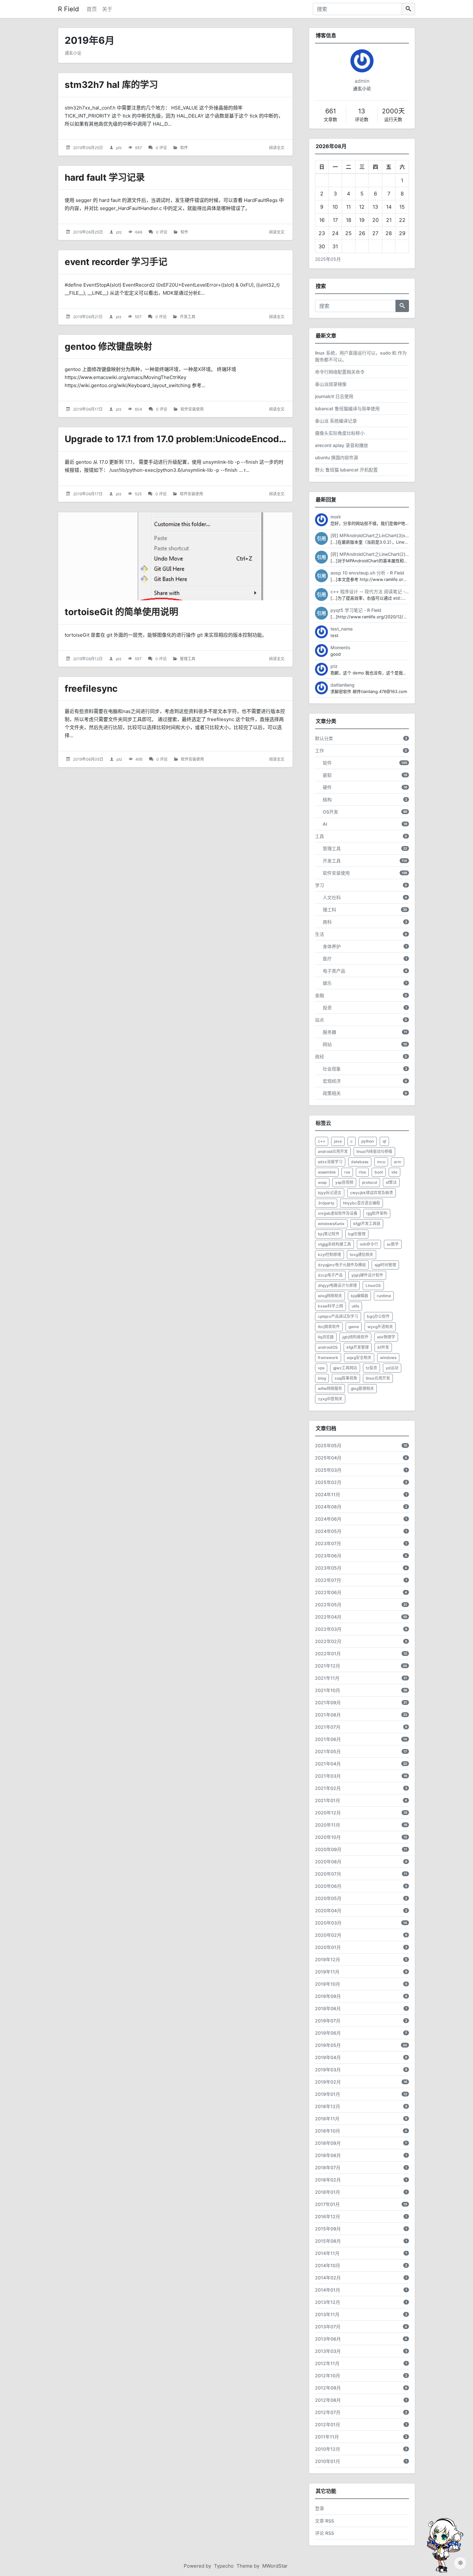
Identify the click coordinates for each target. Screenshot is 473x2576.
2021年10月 (328, 1690)
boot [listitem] (379, 1172)
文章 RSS (325, 2521)
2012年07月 (328, 2412)
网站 (327, 1044)
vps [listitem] (321, 1368)
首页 (92, 9)
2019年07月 (328, 2021)
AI (325, 824)
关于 (107, 9)
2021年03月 (328, 1776)
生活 (320, 934)
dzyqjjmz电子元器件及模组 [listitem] (342, 1265)
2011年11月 (327, 2437)
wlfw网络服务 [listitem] (330, 1388)
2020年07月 (328, 1874)
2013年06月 (328, 2339)
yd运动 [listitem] (392, 1368)
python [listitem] (368, 1141)
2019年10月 (328, 1984)
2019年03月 (328, 2070)
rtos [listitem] (362, 1172)
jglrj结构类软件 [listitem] (355, 1337)
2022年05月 (328, 1605)
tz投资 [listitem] (371, 1368)
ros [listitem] (347, 1172)
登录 (320, 2508)
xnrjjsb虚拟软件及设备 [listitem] (338, 1213)
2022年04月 (328, 1617)
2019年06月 (328, 2033)
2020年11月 (328, 1825)
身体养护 (332, 946)
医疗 (327, 959)
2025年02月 (328, 1482)
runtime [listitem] (384, 1296)
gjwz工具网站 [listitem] (345, 1368)
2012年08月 (328, 2400)
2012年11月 (327, 2363)
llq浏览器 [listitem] (326, 1337)
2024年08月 (328, 1507)
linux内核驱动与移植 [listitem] (374, 1151)
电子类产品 (334, 971)
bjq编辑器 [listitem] (359, 1296)
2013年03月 (328, 2351)
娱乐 (327, 983)
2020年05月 (328, 1898)
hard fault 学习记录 (105, 177)
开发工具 (188, 317)
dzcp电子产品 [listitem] (330, 1275)
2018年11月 (327, 2119)
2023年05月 (328, 1568)
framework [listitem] (328, 1358)
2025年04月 (328, 1458)
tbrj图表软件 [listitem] (329, 1327)
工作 (320, 751)
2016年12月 (328, 2216)
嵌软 (327, 775)
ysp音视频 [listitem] (344, 1182)
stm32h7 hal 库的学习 (111, 85)
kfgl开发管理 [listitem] (358, 1347)
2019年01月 (328, 2094)
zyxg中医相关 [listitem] (330, 1399)
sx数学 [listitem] (393, 1244)
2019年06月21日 (88, 317)
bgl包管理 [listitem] (357, 1234)
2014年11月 (327, 2253)
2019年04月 (328, 2057)
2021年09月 (328, 1702)
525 (138, 494)
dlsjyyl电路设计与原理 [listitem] (337, 1285)
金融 (320, 995)
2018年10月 (328, 2131)
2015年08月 (328, 2241)
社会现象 (332, 1069)
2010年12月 (328, 2449)
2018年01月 (328, 2192)
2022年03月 (328, 1629)
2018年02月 (328, 2180)
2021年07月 (328, 1727)
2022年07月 (328, 1580)
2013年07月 (328, 2327)
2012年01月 (328, 2424)
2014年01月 (328, 2290)
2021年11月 (327, 1678)
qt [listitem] (384, 1141)
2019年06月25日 (88, 148)
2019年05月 (328, 2045)
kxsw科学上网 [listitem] (330, 1306)
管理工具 (188, 659)
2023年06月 (328, 1556)
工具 (320, 836)
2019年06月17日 (88, 409)
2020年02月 (328, 1935)
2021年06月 (328, 1739)
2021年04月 (328, 1764)
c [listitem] (352, 1141)
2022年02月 (328, 1641)
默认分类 (324, 738)
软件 (184, 148)
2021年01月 (328, 1800)
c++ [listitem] (322, 1141)
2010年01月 (328, 2461)
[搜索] (408, 9)
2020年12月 (328, 1813)
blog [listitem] (322, 1378)
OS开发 (330, 812)
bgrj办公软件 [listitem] (378, 1316)
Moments (340, 647)
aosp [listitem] (322, 1182)
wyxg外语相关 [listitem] (380, 1327)
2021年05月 (328, 1751)
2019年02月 (328, 2082)
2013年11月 (327, 2314)
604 (139, 409)
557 (138, 317)
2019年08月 (328, 2008)
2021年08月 (328, 1715)
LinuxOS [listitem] (373, 1285)
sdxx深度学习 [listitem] (330, 1162)
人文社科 (332, 897)
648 (139, 232)
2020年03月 (328, 1923)
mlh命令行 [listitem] (369, 1244)
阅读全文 (277, 148)
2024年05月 (328, 1531)
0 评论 (161, 148)
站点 (320, 1020)
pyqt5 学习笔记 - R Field (356, 610)
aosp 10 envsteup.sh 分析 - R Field (367, 573)
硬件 (327, 787)
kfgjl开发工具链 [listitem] (367, 1224)
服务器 (329, 1032)
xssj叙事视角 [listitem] (346, 1378)
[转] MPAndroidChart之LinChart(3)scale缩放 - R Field (386, 535)
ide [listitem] (394, 1172)
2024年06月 (328, 1519)
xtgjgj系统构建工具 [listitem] (334, 1244)
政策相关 (332, 1093)
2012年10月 (328, 2376)
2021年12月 (328, 1666)
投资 (327, 1008)
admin (362, 81)
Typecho (224, 2566)
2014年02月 (328, 2278)
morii (335, 517)
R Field (68, 9)
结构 (327, 799)
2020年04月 (328, 1911)
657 (139, 148)
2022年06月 (328, 1592)
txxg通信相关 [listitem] (362, 1255)
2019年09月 (328, 1996)
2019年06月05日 (88, 759)
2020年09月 (328, 1849)
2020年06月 (328, 1886)
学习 (320, 885)
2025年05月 (328, 259)
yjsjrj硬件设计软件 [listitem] (367, 1275)
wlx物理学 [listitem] (386, 1337)
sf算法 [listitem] (391, 1182)
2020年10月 (328, 1837)
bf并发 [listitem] (383, 1347)
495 (139, 759)
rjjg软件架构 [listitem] (377, 1213)
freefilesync (91, 689)
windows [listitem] (388, 1358)
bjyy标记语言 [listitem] (330, 1193)
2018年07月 (328, 2167)
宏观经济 (332, 1081)
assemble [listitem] (327, 1172)
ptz (119, 148)
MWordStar (275, 2566)
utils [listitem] (355, 1306)
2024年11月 (328, 1494)
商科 (327, 922)
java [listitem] (338, 1141)
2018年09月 (328, 2143)
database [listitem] (360, 1162)
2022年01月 (328, 1654)
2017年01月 (327, 2204)
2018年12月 (328, 2106)
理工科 (329, 910)
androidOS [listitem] (328, 1347)
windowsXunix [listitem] (331, 1224)
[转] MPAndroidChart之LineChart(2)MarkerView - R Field (390, 554)
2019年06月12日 (88, 659)
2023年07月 (328, 1543)
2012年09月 (328, 2388)
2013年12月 (328, 2302)
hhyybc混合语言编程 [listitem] (362, 1203)
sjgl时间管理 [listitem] (385, 1265)
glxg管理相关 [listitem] (362, 1388)
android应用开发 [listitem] (333, 1151)
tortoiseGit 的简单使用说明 (121, 612)
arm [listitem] (398, 1162)
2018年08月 (328, 2155)
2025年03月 (328, 1470)
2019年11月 (327, 1972)
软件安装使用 (192, 409)
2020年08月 (328, 1862)
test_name (342, 629)
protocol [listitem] (370, 1182)
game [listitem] (354, 1327)
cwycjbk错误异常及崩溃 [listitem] (371, 1193)
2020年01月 (328, 1947)
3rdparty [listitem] (326, 1203)
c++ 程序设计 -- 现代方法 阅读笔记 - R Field (376, 591)
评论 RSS (325, 2533)
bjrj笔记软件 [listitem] (329, 1234)
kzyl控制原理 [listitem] (329, 1255)
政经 (320, 1056)
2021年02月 (328, 1788)
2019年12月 (328, 1959)
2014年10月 (328, 2265)
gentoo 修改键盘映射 (108, 347)
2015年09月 (328, 2229)
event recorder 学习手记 (116, 262)
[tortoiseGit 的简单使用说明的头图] (175, 556)
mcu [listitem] (381, 1162)
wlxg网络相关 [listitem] (330, 1296)
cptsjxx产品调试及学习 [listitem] (338, 1316)
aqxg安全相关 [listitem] (359, 1358)
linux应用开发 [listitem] (378, 1378)
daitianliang (343, 685)
